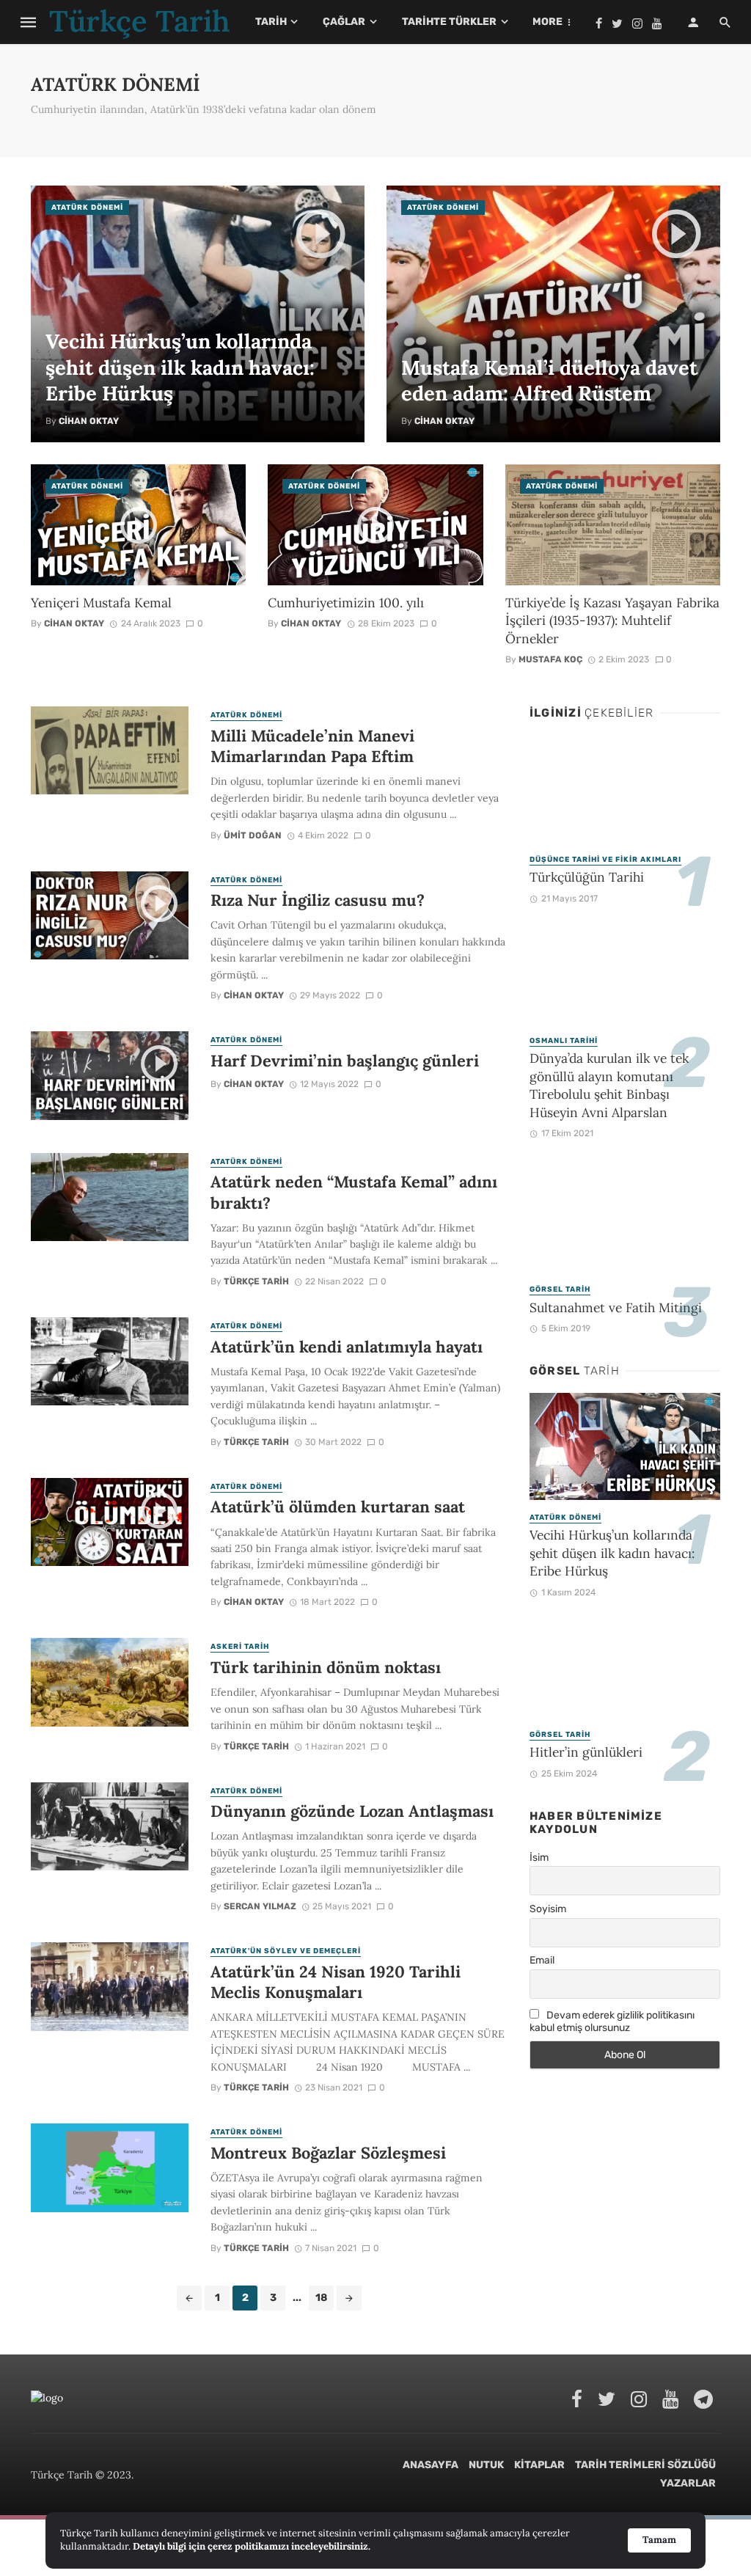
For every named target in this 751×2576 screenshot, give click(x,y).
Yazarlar (688, 2483)
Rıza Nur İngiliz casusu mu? (318, 900)
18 (321, 2298)
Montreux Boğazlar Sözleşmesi (328, 2153)
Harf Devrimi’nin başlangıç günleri (345, 1061)
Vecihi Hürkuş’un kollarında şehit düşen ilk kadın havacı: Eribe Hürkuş (180, 367)
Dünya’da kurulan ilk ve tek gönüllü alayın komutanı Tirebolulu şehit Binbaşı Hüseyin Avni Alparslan (609, 1085)
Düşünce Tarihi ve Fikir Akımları (605, 860)
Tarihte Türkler (449, 22)
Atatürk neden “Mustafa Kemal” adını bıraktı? (354, 1192)
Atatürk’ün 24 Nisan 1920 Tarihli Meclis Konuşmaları (336, 1982)
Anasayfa (431, 2465)
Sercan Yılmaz (260, 1906)
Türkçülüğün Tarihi (587, 877)
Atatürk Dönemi (87, 208)
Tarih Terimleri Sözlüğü (645, 2465)
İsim (539, 1858)
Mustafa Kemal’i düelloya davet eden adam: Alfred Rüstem (549, 380)
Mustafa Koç (550, 659)
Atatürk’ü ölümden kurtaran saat (338, 1507)
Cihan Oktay (89, 421)
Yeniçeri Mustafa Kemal (101, 603)
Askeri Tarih (240, 1647)
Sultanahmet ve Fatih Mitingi (616, 1307)
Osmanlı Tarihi (564, 1041)
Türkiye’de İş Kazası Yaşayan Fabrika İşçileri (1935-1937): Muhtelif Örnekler (612, 621)
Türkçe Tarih (256, 1281)
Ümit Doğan (253, 835)
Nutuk (486, 2465)
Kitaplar (539, 2465)
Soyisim (548, 1909)
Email (542, 1960)
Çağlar (344, 22)
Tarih (271, 22)
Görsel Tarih (560, 1289)
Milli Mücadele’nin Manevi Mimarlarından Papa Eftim (312, 746)
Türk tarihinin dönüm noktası (326, 1667)
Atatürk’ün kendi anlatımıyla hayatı (347, 1347)
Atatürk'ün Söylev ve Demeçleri (286, 1951)
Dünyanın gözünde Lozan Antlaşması (352, 1811)
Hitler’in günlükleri (586, 1752)
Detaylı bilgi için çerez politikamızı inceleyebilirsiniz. (252, 2546)
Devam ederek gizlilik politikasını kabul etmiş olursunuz (612, 2021)
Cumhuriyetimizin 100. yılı (346, 603)
